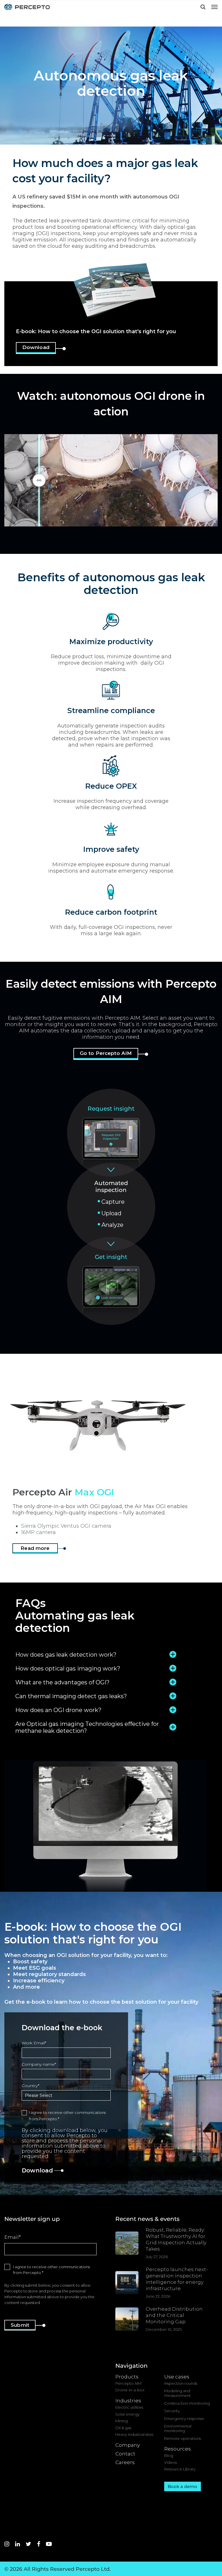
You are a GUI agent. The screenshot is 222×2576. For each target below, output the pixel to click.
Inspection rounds (181, 2383)
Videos (171, 2462)
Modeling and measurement (177, 2393)
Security (172, 2411)
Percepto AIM (128, 2383)
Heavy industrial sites (134, 2435)
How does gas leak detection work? (66, 1655)
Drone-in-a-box (130, 2390)
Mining (122, 2421)
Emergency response (184, 2419)
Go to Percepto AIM (106, 1053)
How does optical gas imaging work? (68, 1668)
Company (128, 2445)
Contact (125, 2454)
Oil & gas (123, 2428)
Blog (169, 2456)
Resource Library (180, 2469)
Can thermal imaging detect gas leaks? (71, 1696)
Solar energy (127, 2414)
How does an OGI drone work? (58, 1710)
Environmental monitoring (178, 2428)
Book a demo (182, 2486)
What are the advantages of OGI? (62, 1682)
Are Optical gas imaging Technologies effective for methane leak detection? (87, 1727)
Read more (35, 1548)
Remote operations (183, 2439)
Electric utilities (129, 2407)
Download (36, 347)
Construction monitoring (187, 2403)
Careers (125, 2462)
